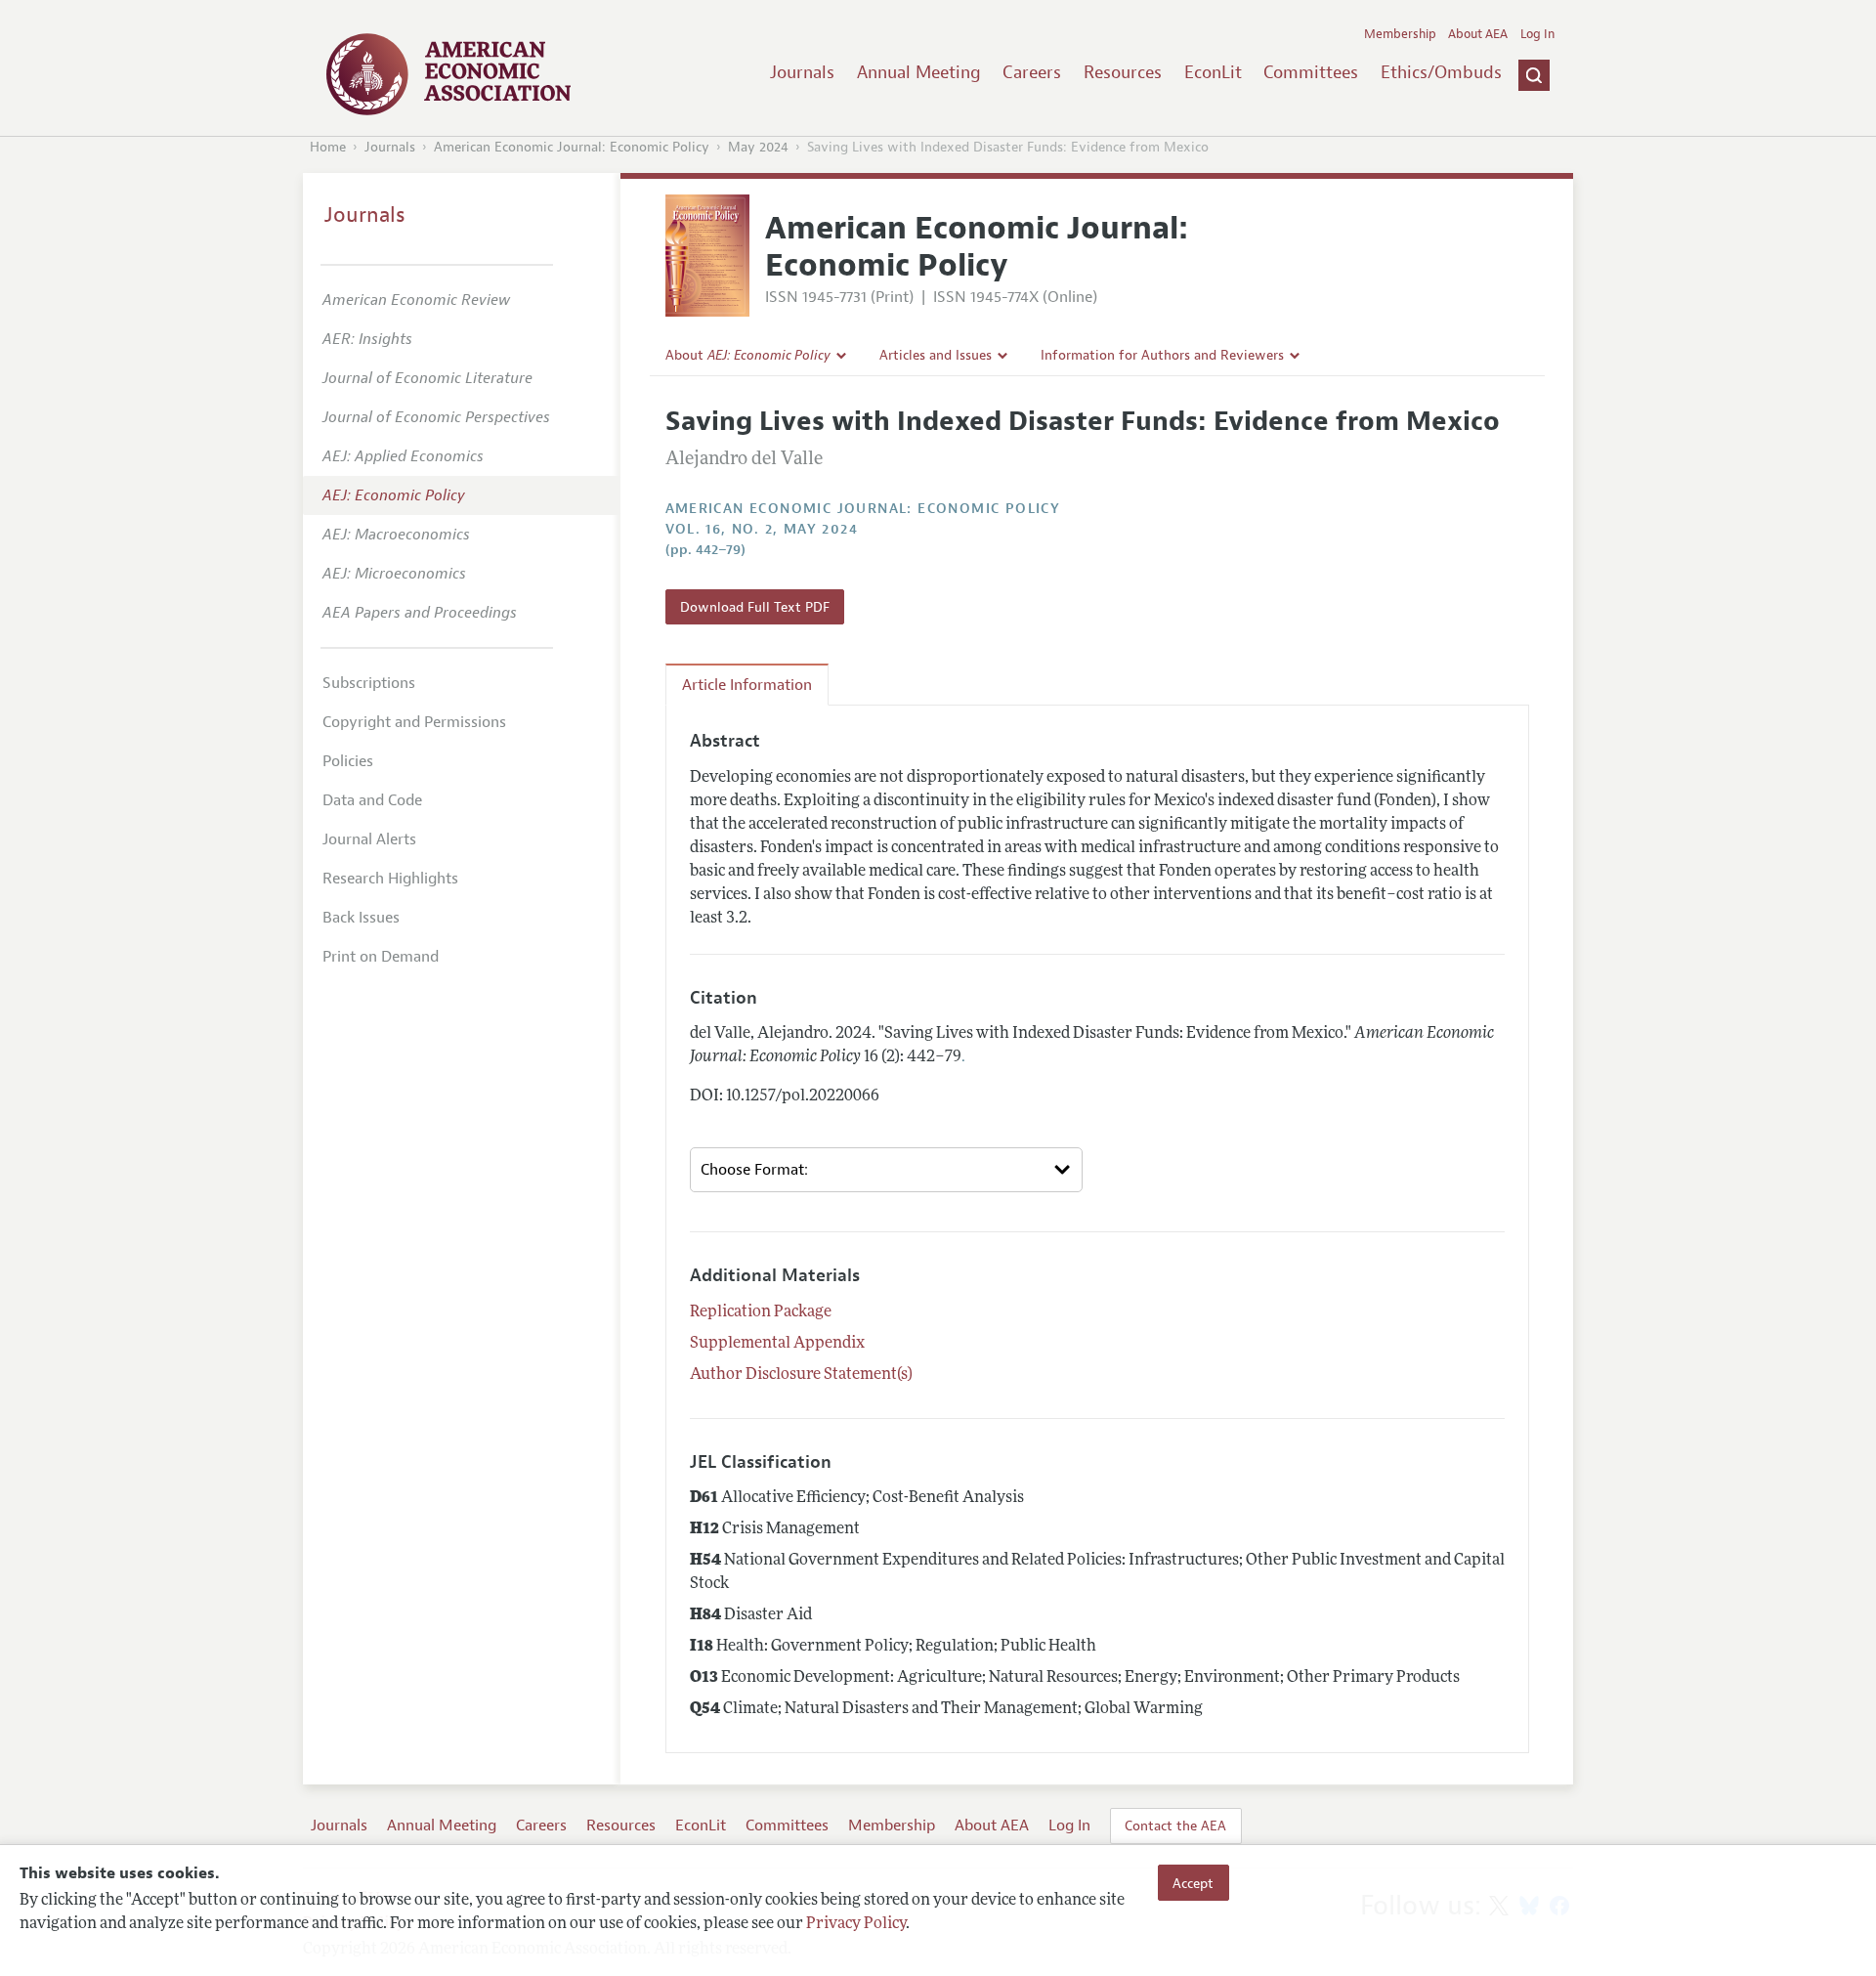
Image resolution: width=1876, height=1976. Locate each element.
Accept (1193, 1882)
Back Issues (361, 918)
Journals (802, 72)
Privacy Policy (856, 1924)
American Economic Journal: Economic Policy (572, 147)
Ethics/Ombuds (1441, 72)
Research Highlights (390, 879)
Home (328, 147)
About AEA (1478, 34)
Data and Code (372, 800)
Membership (1400, 34)
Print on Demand (381, 957)
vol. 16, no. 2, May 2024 (762, 529)
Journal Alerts (369, 839)
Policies (348, 761)
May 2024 (758, 147)
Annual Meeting (919, 72)
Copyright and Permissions (414, 722)
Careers (1032, 72)
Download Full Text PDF (755, 607)
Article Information (747, 685)
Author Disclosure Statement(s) (801, 1375)
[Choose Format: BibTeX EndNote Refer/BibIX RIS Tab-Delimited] (886, 1170)
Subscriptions (369, 683)
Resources (1123, 72)
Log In (1537, 34)
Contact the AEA (1175, 1826)
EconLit (1213, 72)
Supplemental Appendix (777, 1344)
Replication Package (761, 1312)
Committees (1311, 72)
